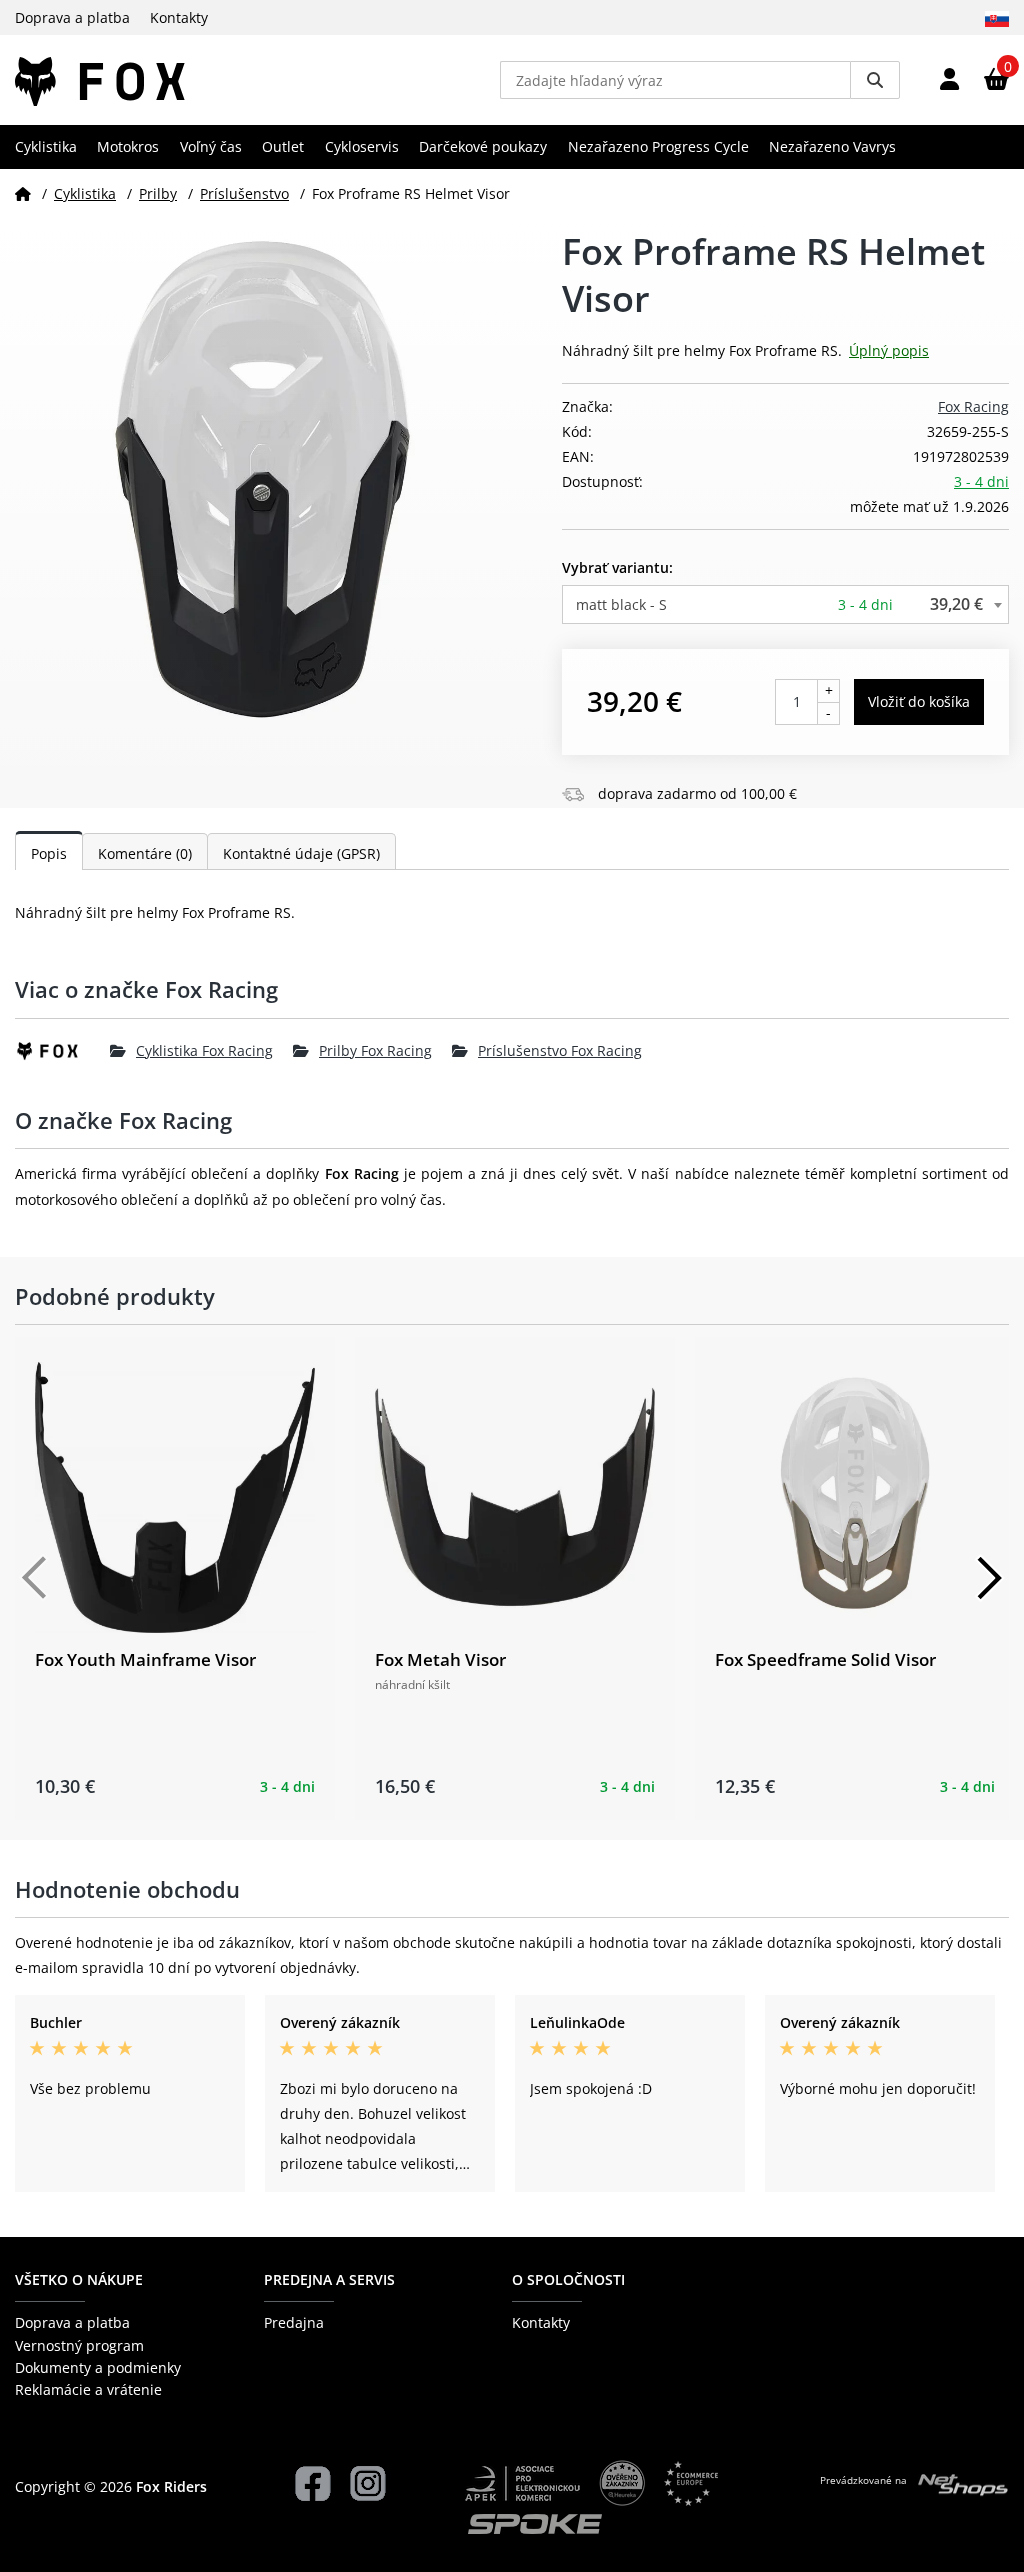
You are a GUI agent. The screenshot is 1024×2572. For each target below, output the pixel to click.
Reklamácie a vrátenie (88, 2389)
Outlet (283, 146)
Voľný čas (211, 146)
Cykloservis (362, 146)
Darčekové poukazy (483, 146)
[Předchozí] (35, 1578)
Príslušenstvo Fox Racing (560, 1050)
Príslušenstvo (244, 193)
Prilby (158, 193)
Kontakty (179, 17)
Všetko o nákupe (79, 2279)
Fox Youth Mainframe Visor (145, 1659)
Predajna (294, 2322)
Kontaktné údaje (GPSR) (301, 853)
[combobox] (785, 604)
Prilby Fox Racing (375, 1050)
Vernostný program (79, 2345)
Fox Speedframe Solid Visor (825, 1659)
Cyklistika (46, 146)
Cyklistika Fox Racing (204, 1050)
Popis (49, 853)
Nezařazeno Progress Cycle (658, 146)
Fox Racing (973, 406)
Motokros (128, 146)
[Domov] (23, 193)
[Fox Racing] (62, 1051)
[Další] (989, 1578)
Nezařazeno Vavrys (832, 146)
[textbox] (785, 604)
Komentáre (145, 853)
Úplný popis (889, 350)
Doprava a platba (72, 17)
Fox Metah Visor (440, 1659)
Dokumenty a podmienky (98, 2367)
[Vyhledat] (875, 80)
